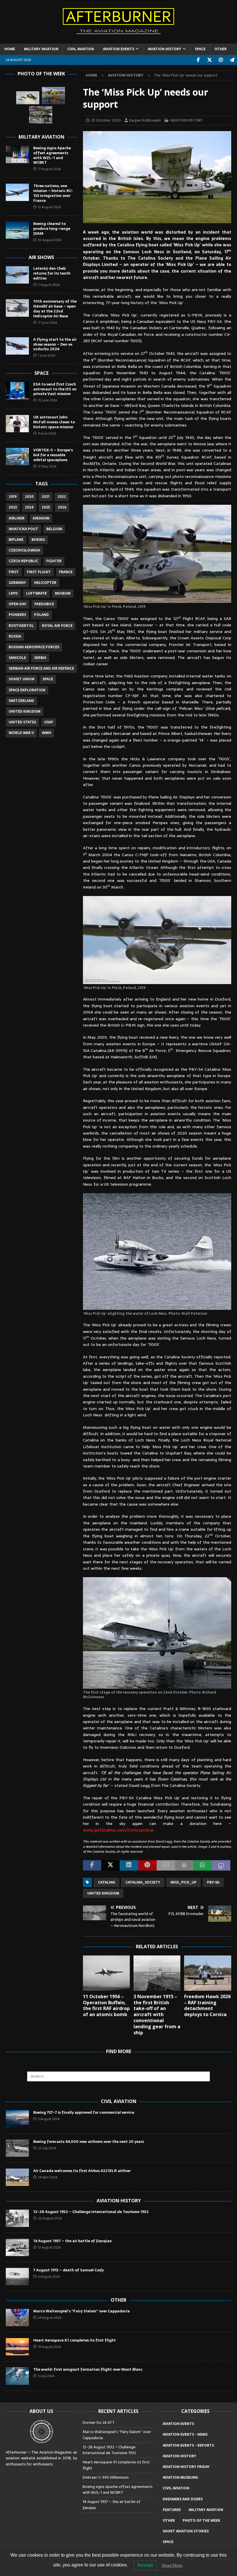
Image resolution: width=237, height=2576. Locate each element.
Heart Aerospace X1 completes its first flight (75, 2340)
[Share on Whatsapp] (203, 1865)
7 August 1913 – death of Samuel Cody (68, 2270)
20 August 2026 (50, 2218)
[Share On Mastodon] (221, 1865)
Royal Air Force (57, 626)
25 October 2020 (106, 120)
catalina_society (143, 1882)
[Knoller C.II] (41, 115)
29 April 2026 (48, 2177)
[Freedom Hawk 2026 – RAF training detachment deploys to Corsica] (208, 1973)
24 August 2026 (50, 2318)
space (48, 679)
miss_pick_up (184, 1882)
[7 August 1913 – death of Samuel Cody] (17, 2277)
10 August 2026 (50, 240)
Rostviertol (21, 626)
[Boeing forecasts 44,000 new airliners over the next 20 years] (17, 2148)
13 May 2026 (47, 466)
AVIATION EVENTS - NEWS (185, 2435)
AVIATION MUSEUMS (180, 2478)
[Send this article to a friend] (166, 1865)
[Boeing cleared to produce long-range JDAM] (17, 230)
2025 (46, 507)
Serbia (40, 658)
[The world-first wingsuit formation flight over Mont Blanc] (17, 2376)
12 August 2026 (49, 207)
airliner (17, 518)
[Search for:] (118, 2076)
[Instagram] (221, 60)
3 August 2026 (49, 285)
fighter (54, 561)
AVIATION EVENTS (118, 49)
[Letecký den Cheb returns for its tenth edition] (17, 275)
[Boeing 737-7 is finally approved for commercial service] (17, 2119)
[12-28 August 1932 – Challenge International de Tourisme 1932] (17, 2218)
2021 (46, 497)
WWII (47, 733)
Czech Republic (23, 561)
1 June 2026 (47, 355)
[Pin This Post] (147, 1865)
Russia (15, 636)
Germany (17, 583)
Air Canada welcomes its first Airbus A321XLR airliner (82, 2171)
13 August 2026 (49, 2247)
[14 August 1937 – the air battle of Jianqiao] (17, 2247)
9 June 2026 (47, 433)
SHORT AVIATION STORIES (186, 2531)
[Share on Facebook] (92, 1865)
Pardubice (44, 604)
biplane (16, 540)
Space (41, 373)
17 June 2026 (47, 323)
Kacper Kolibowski (145, 120)
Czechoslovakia (24, 550)
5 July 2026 (46, 2376)
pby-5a (213, 1882)
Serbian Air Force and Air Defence (41, 668)
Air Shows (41, 257)
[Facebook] (198, 60)
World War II (21, 733)
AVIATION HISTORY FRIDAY (186, 2467)
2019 (13, 497)
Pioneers (17, 615)
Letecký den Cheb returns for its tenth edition (52, 273)
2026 (62, 507)
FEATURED (172, 2510)
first (14, 572)
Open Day (17, 604)
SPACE (200, 49)
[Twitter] (209, 60)
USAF (49, 722)
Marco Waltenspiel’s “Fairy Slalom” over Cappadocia (82, 2311)
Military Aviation (41, 137)
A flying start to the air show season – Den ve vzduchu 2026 (55, 344)
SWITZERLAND (21, 701)
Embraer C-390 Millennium (106, 2477)
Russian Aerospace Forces (34, 647)
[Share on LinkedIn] (129, 1865)
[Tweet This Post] (110, 1865)
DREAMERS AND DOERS (183, 2499)
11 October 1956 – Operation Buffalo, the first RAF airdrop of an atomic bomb (106, 2005)
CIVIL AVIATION (81, 49)
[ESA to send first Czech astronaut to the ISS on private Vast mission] (17, 391)
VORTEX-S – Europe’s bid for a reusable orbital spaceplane (53, 455)
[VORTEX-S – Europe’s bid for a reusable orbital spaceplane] (17, 457)
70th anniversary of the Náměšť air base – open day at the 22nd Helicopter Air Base (55, 309)
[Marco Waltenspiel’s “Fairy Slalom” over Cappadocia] (17, 2318)
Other (118, 2300)
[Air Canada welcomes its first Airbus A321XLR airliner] (17, 2177)
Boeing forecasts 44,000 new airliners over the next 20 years (89, 2142)
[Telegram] (232, 60)
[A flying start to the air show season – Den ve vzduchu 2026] (17, 346)
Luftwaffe (36, 593)
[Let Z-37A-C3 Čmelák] (53, 96)
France (66, 572)
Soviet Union (22, 679)
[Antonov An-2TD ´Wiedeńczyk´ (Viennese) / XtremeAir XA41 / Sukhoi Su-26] (28, 98)
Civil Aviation (119, 2101)
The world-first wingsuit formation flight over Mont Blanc (88, 2369)
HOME (10, 49)
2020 (29, 497)
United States (22, 722)
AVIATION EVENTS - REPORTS (188, 2445)
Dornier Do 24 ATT (99, 2423)
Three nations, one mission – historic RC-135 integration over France (53, 193)
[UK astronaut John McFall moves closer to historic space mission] (17, 424)
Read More (172, 2565)
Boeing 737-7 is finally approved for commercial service (84, 2112)
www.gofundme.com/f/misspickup (118, 1830)
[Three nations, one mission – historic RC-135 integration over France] (17, 192)
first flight (39, 572)
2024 (29, 507)
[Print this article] (184, 1865)
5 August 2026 (49, 2119)
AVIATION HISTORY (164, 49)
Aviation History (119, 2201)
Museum (63, 593)
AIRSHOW (41, 518)
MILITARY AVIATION (41, 49)
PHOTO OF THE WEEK (201, 2521)
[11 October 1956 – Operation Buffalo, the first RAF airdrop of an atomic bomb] (107, 1973)
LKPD (13, 593)
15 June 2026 (47, 400)
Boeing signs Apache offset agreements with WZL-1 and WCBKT (52, 155)
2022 (62, 497)
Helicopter (45, 583)
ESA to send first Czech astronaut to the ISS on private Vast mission (55, 389)
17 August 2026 (49, 169)
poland (41, 615)
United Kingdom (103, 1893)
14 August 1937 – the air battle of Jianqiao (72, 2241)
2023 (13, 507)
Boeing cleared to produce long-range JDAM (52, 229)
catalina (107, 1882)
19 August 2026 (49, 2347)
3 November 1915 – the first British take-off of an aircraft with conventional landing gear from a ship (157, 2015)
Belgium (54, 529)
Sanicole (17, 658)
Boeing (38, 540)
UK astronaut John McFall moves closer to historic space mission (54, 422)
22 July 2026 (47, 2148)
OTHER (221, 49)
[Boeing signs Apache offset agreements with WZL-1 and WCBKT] (17, 154)
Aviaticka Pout (23, 529)
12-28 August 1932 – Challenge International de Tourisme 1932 (91, 2212)
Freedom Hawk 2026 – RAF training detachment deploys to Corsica (207, 2005)
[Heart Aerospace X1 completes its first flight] (17, 2347)
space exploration (27, 690)
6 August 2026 (49, 2277)
